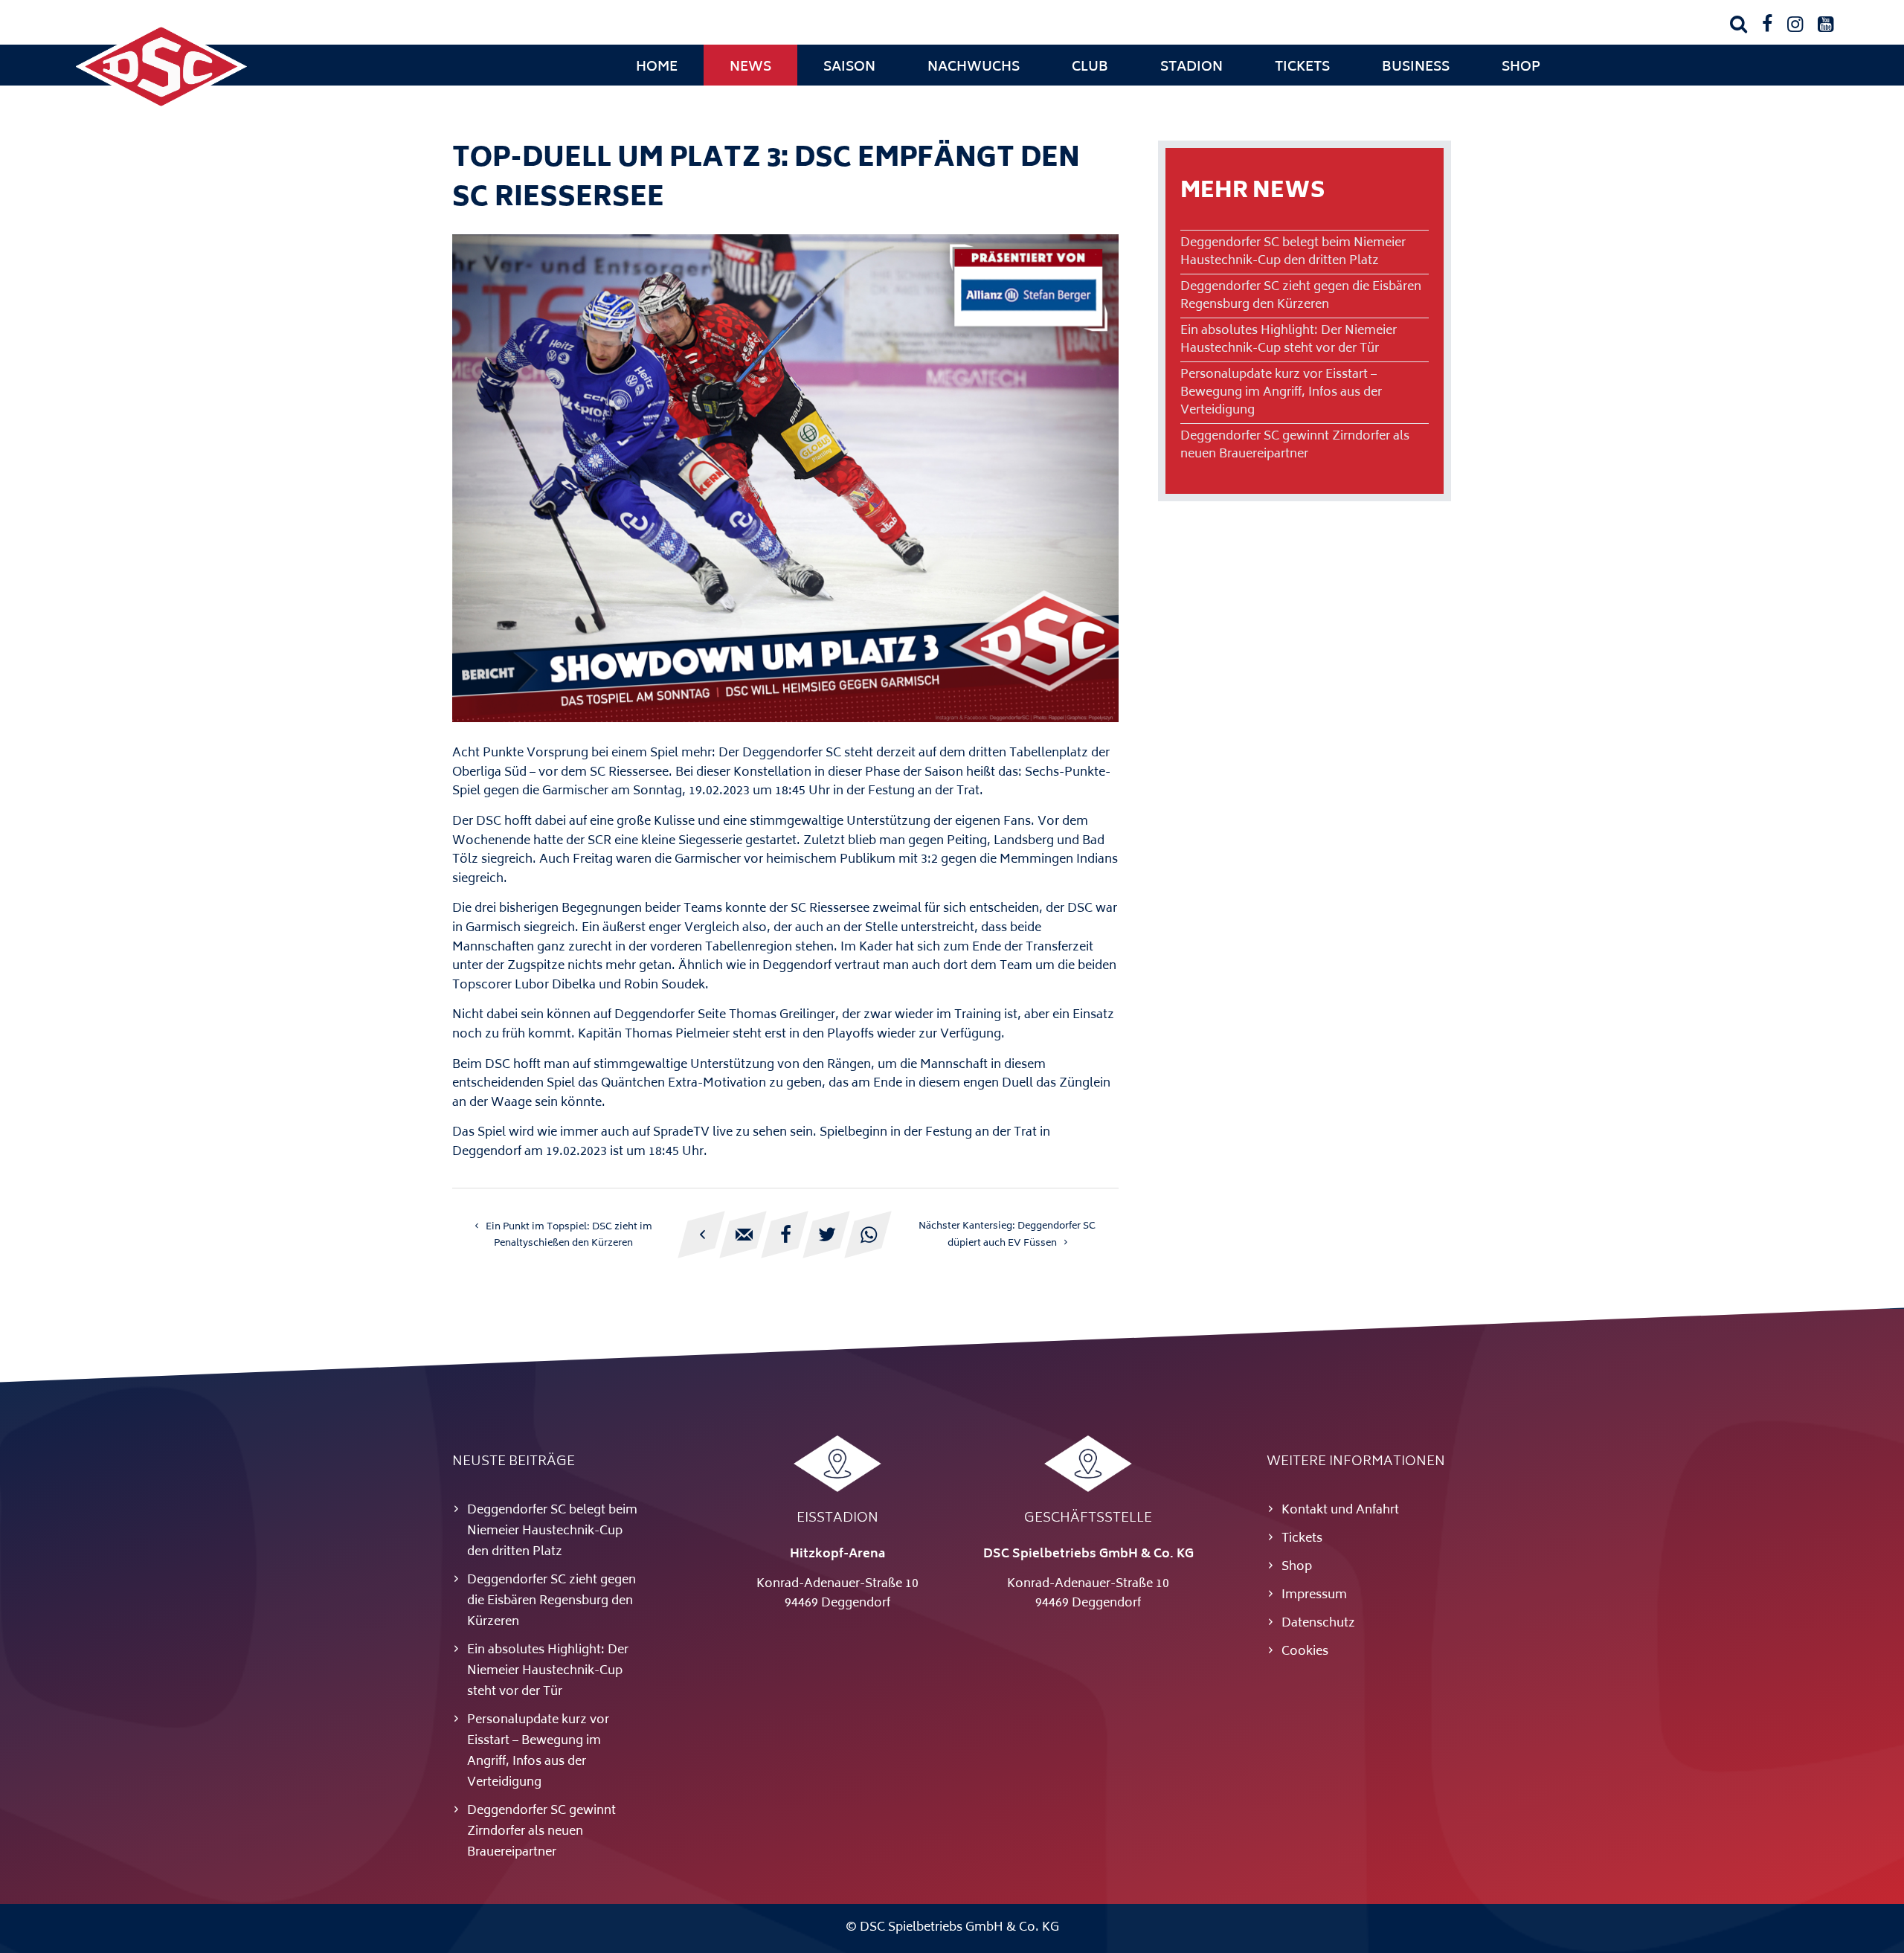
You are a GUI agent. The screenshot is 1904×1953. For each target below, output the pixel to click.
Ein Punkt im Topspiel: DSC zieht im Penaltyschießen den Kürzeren (569, 1235)
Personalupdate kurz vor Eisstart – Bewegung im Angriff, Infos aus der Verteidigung (1281, 393)
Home (657, 68)
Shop (1521, 68)
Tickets (1302, 68)
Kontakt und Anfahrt (1340, 1510)
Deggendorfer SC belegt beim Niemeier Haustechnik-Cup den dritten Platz (1293, 252)
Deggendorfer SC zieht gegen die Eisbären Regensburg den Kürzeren (1301, 296)
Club (1090, 68)
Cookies (1305, 1652)
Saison (849, 68)
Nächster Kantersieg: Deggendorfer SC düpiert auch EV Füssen (1007, 1235)
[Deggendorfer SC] (161, 108)
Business (1416, 68)
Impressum (1314, 1595)
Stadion (1191, 68)
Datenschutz (1318, 1624)
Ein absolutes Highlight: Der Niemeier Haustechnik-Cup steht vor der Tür (1289, 340)
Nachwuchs (974, 68)
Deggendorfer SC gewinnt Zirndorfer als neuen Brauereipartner (1295, 445)
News (750, 68)
